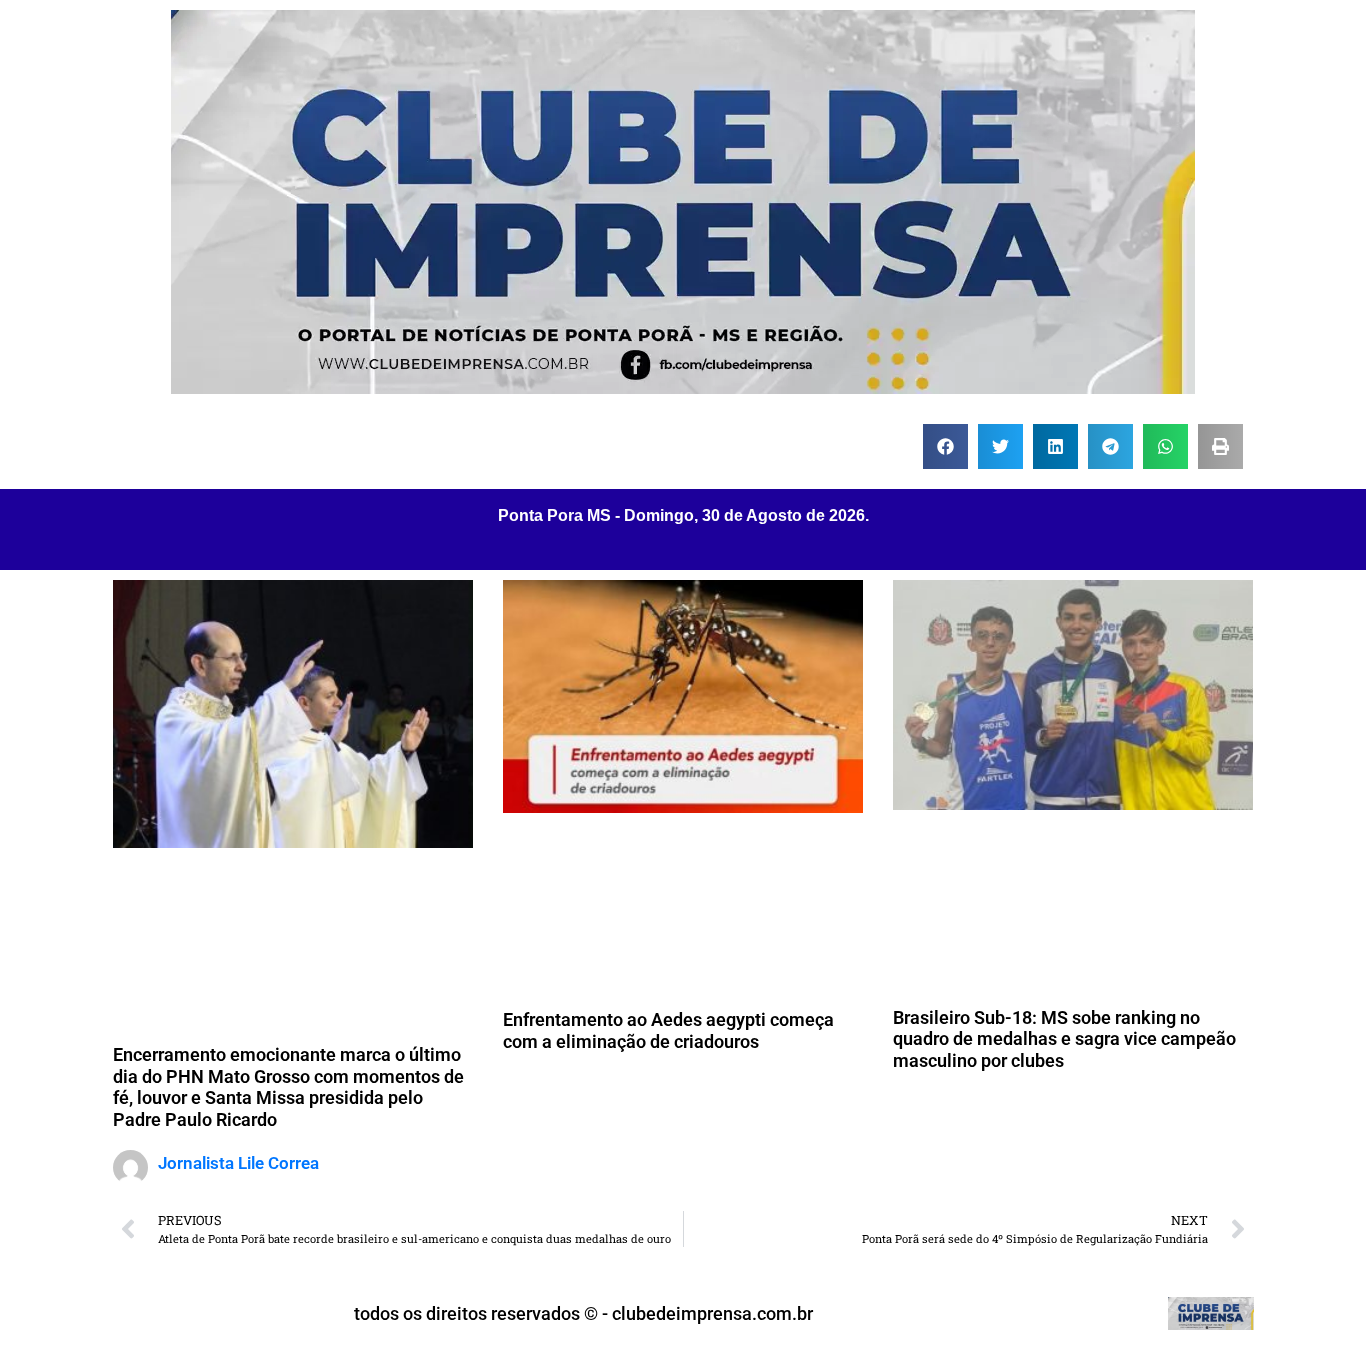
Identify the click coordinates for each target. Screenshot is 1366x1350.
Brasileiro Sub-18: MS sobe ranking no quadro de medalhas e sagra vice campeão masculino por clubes (1064, 1039)
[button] (945, 446)
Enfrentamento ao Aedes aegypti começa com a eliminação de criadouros (668, 1030)
